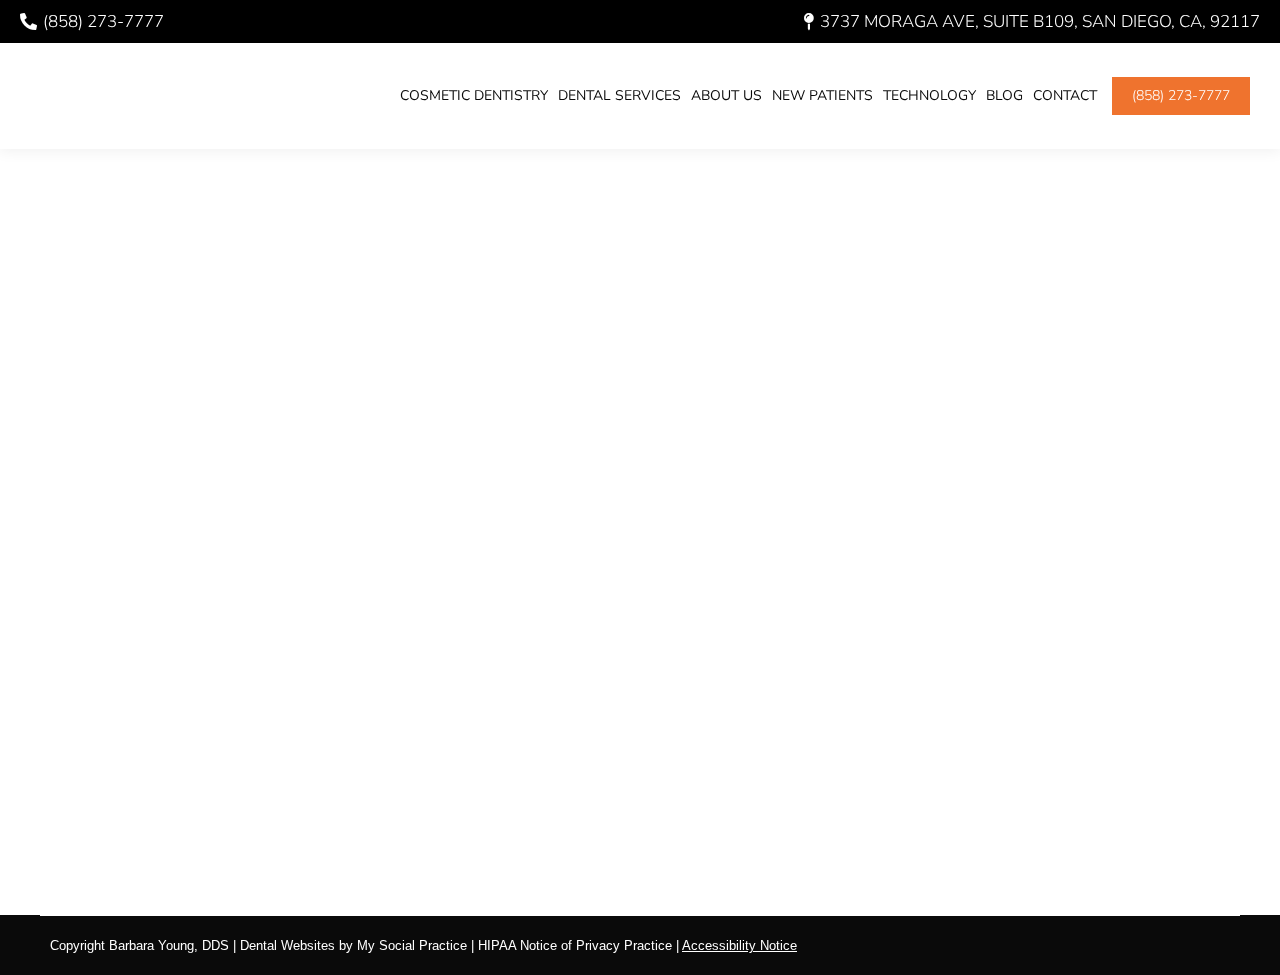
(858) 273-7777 (103, 21)
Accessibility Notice (739, 945)
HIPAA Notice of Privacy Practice (575, 945)
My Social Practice (410, 945)
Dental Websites (287, 945)
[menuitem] (474, 96)
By (167, 742)
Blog (93, 742)
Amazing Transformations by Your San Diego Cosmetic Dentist (543, 707)
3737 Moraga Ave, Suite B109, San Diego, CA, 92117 (1040, 21)
